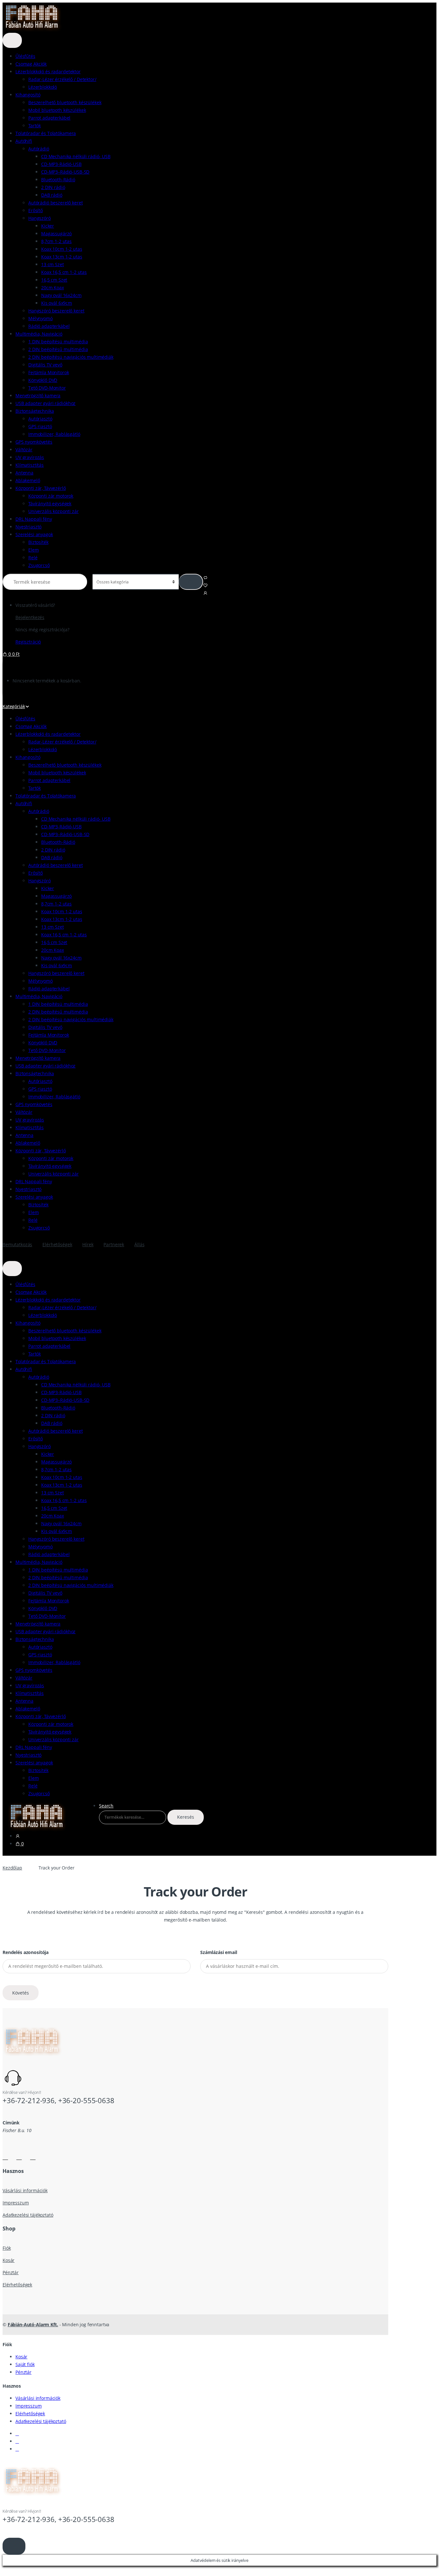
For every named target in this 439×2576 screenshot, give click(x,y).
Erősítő (36, 210)
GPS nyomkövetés (34, 442)
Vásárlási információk (25, 2190)
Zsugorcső (39, 565)
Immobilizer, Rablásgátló (54, 434)
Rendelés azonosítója (26, 1952)
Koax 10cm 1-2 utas (62, 249)
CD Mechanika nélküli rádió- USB (76, 156)
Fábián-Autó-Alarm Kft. (33, 2324)
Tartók (35, 126)
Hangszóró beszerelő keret (56, 311)
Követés (21, 1993)
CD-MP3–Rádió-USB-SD (65, 172)
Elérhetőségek (57, 1244)
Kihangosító (28, 95)
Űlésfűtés (25, 56)
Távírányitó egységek (50, 504)
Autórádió (39, 149)
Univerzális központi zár (54, 511)
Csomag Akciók (31, 64)
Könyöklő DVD (43, 380)
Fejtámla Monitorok (49, 372)
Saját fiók (25, 2364)
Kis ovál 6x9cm (57, 303)
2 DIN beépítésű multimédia (58, 349)
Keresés (186, 1817)
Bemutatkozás (17, 1244)
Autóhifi (24, 141)
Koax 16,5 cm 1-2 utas (64, 272)
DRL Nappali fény (34, 519)
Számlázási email (219, 1952)
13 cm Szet (53, 264)
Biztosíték (38, 542)
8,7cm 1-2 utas (56, 241)
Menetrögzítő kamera (38, 396)
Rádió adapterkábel (49, 326)
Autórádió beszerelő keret (56, 203)
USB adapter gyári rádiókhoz (45, 403)
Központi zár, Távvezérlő (41, 488)
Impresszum (16, 2203)
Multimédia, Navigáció (39, 334)
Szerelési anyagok (34, 534)
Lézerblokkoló (43, 87)
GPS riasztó (40, 426)
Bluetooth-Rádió (58, 180)
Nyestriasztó (28, 527)
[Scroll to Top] (14, 2546)
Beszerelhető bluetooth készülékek (65, 102)
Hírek (88, 1244)
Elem (33, 550)
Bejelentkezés (30, 617)
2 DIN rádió (53, 187)
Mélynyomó (40, 318)
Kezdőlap (12, 1868)
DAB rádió (52, 195)
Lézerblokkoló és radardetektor (48, 72)
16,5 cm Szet (54, 280)
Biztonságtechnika (35, 411)
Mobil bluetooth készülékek (57, 110)
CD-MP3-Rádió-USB (61, 164)
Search (106, 1806)
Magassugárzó (56, 234)
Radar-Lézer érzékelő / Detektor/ (62, 79)
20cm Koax (53, 288)
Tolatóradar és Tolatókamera (46, 133)
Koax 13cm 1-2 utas (62, 257)
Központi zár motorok (51, 496)
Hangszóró (40, 218)
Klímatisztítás (30, 465)
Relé (33, 558)
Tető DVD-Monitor (47, 388)
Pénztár (11, 2272)
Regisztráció (28, 642)
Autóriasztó (40, 419)
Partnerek (114, 1244)
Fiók (7, 2248)
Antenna (24, 473)
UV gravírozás (30, 457)
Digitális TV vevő (45, 365)
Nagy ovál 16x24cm (61, 295)
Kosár (9, 2260)
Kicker (48, 226)
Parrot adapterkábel (49, 118)
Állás (139, 1244)
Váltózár (24, 450)
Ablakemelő (28, 480)
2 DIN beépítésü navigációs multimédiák (71, 357)
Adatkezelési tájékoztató (28, 2215)
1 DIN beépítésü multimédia (58, 342)
